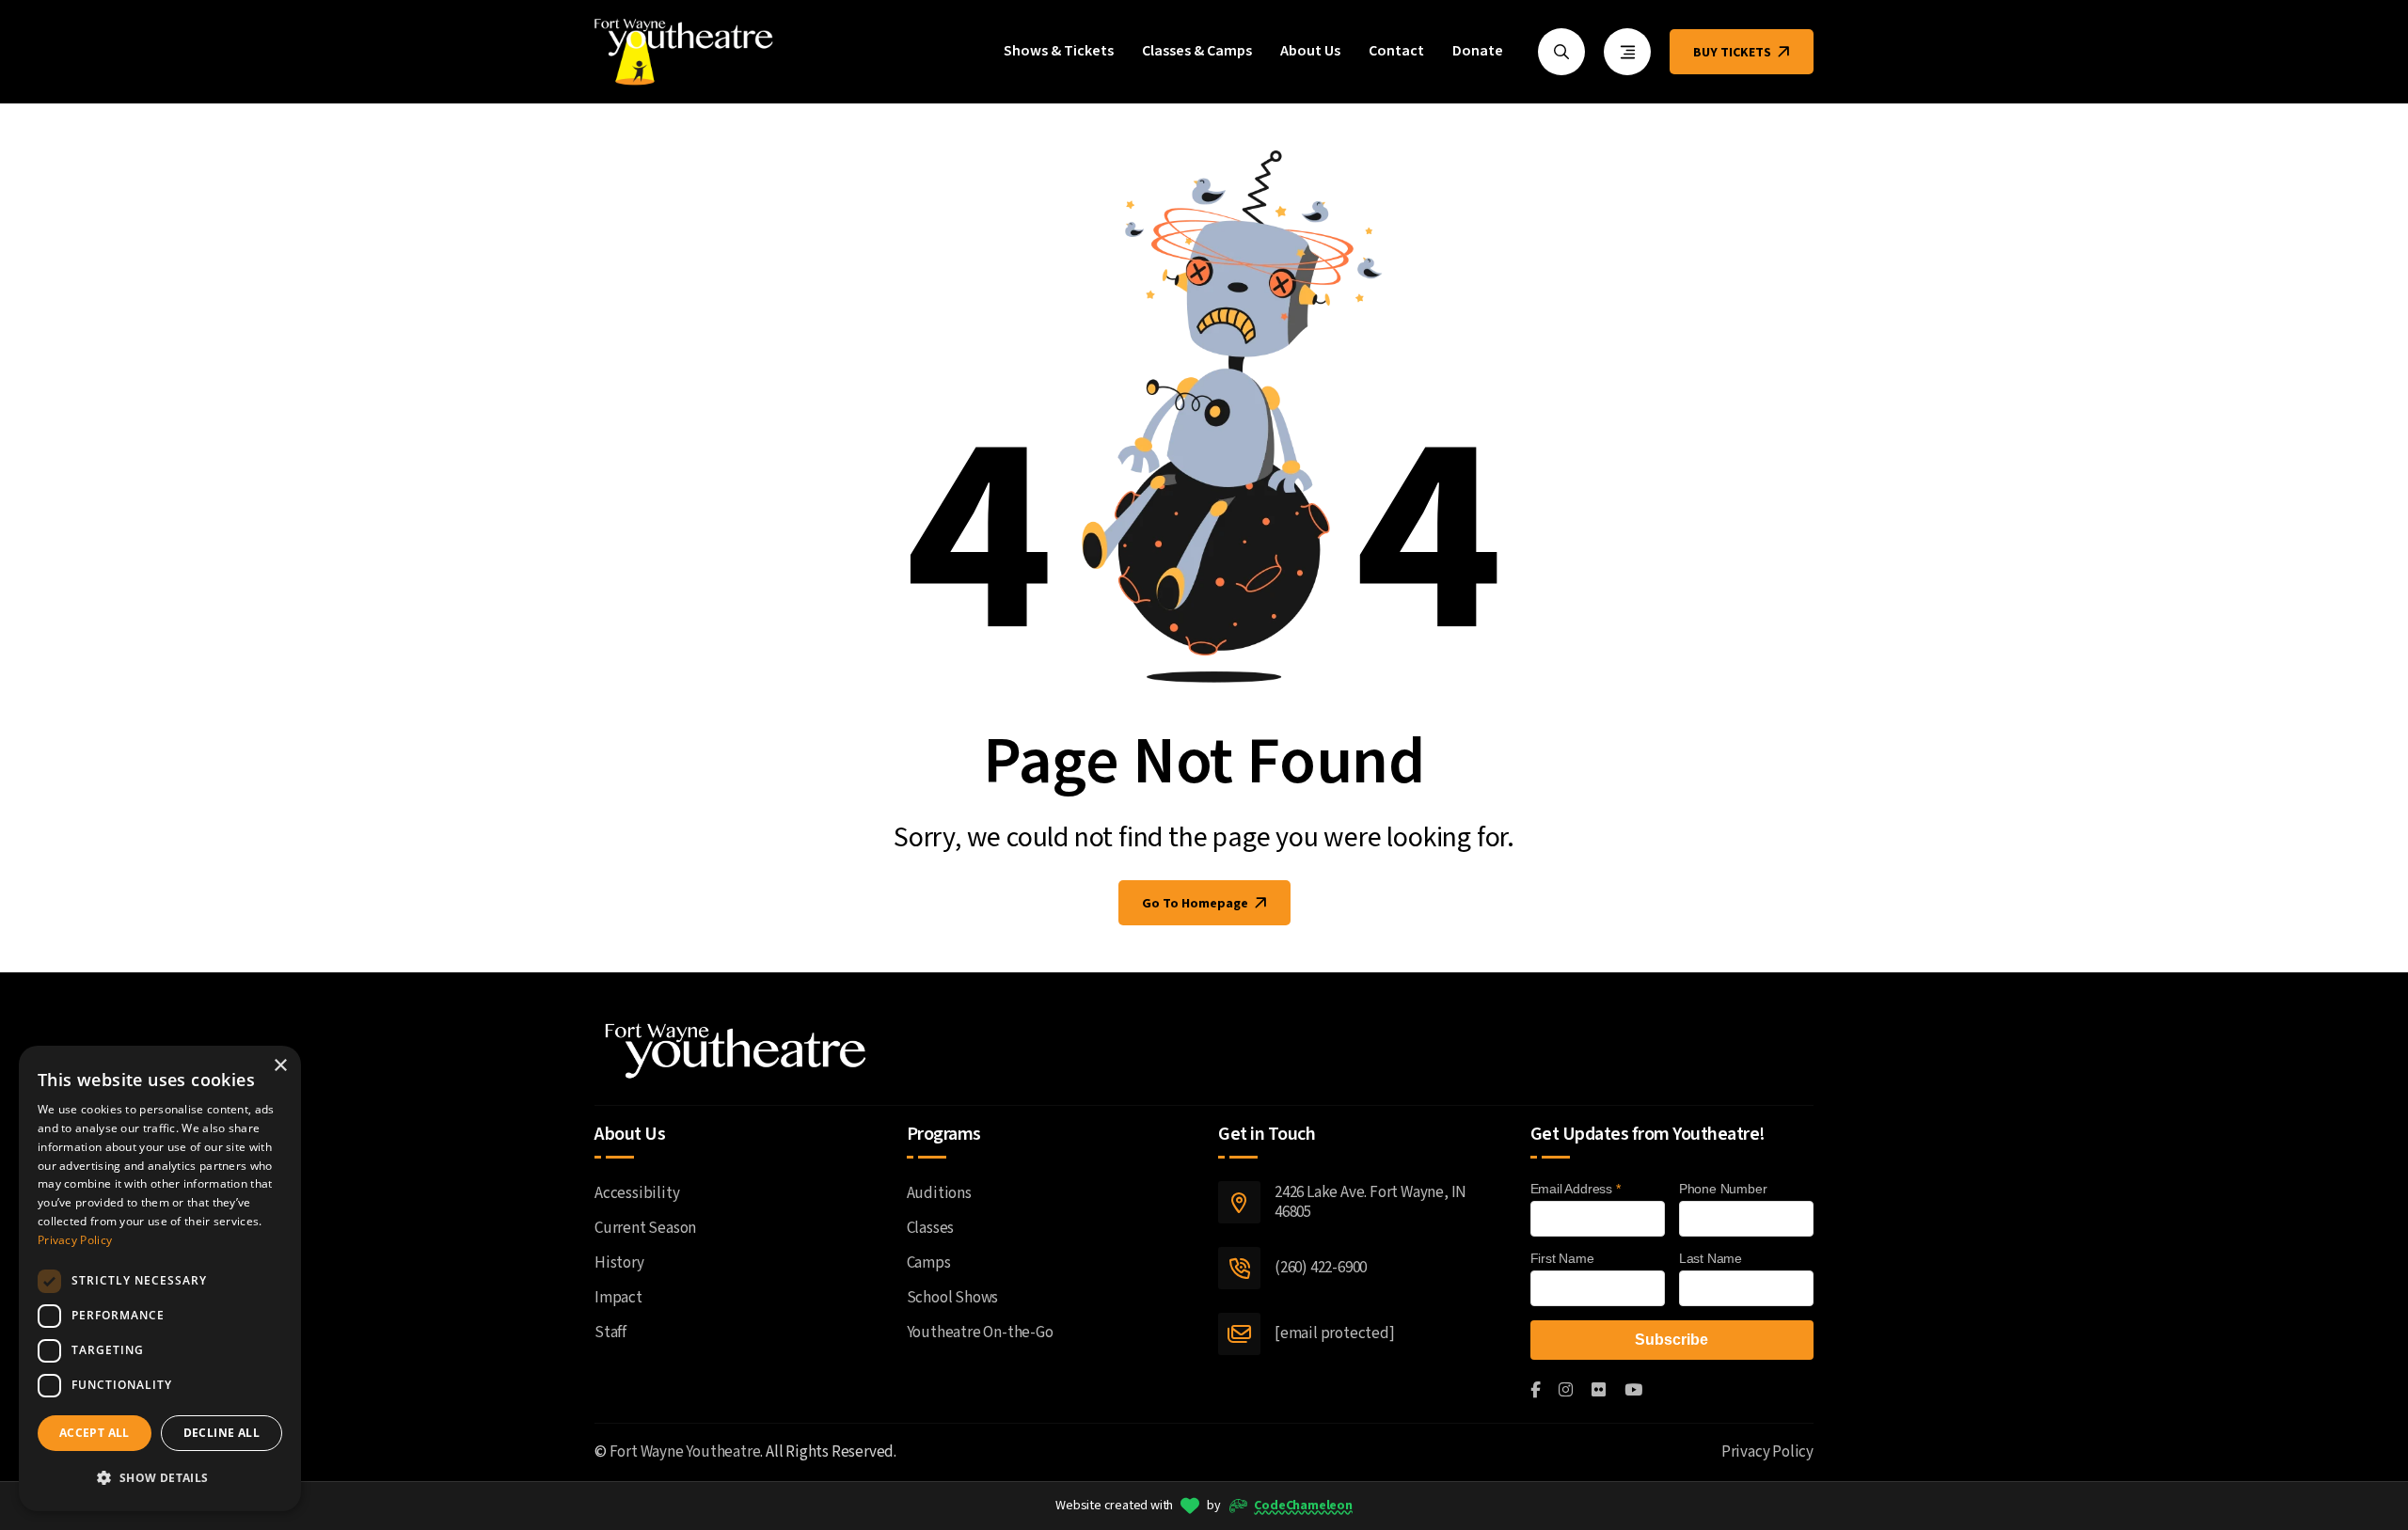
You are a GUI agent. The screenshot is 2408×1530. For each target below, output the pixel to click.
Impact (618, 1298)
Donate (1478, 52)
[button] (160, 1478)
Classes (931, 1228)
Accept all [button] (95, 1433)
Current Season (645, 1228)
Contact (1396, 52)
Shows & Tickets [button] (1059, 52)
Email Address (1576, 1189)
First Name (1562, 1258)
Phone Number (1723, 1189)
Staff (610, 1333)
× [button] (280, 1066)
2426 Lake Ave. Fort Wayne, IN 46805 (1370, 1202)
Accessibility (637, 1193)
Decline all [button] (222, 1433)
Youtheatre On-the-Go (980, 1333)
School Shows (953, 1298)
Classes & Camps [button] (1197, 52)
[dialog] (160, 1278)
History (619, 1263)
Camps (929, 1263)
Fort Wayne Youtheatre (685, 1452)
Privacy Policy (1767, 1452)
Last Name (1711, 1258)
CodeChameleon (1303, 1506)
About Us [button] (1310, 52)
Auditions (939, 1193)
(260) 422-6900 (1321, 1268)
